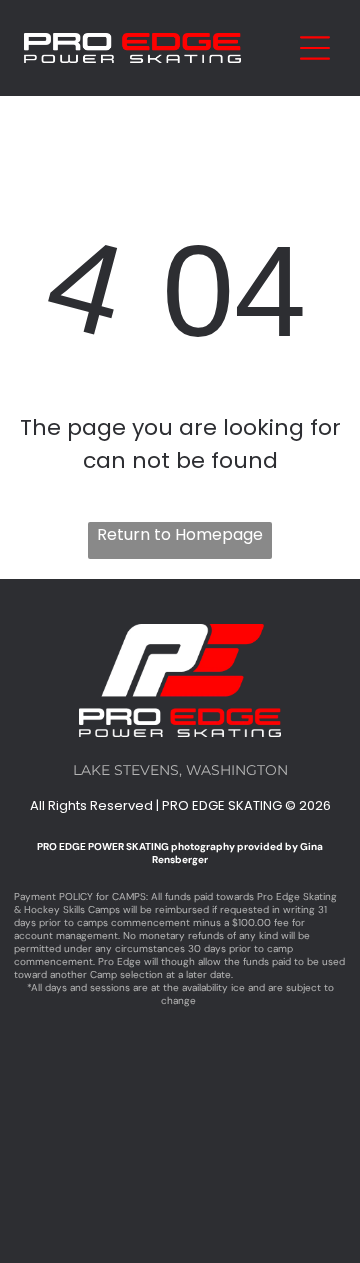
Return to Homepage (180, 534)
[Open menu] (315, 48)
